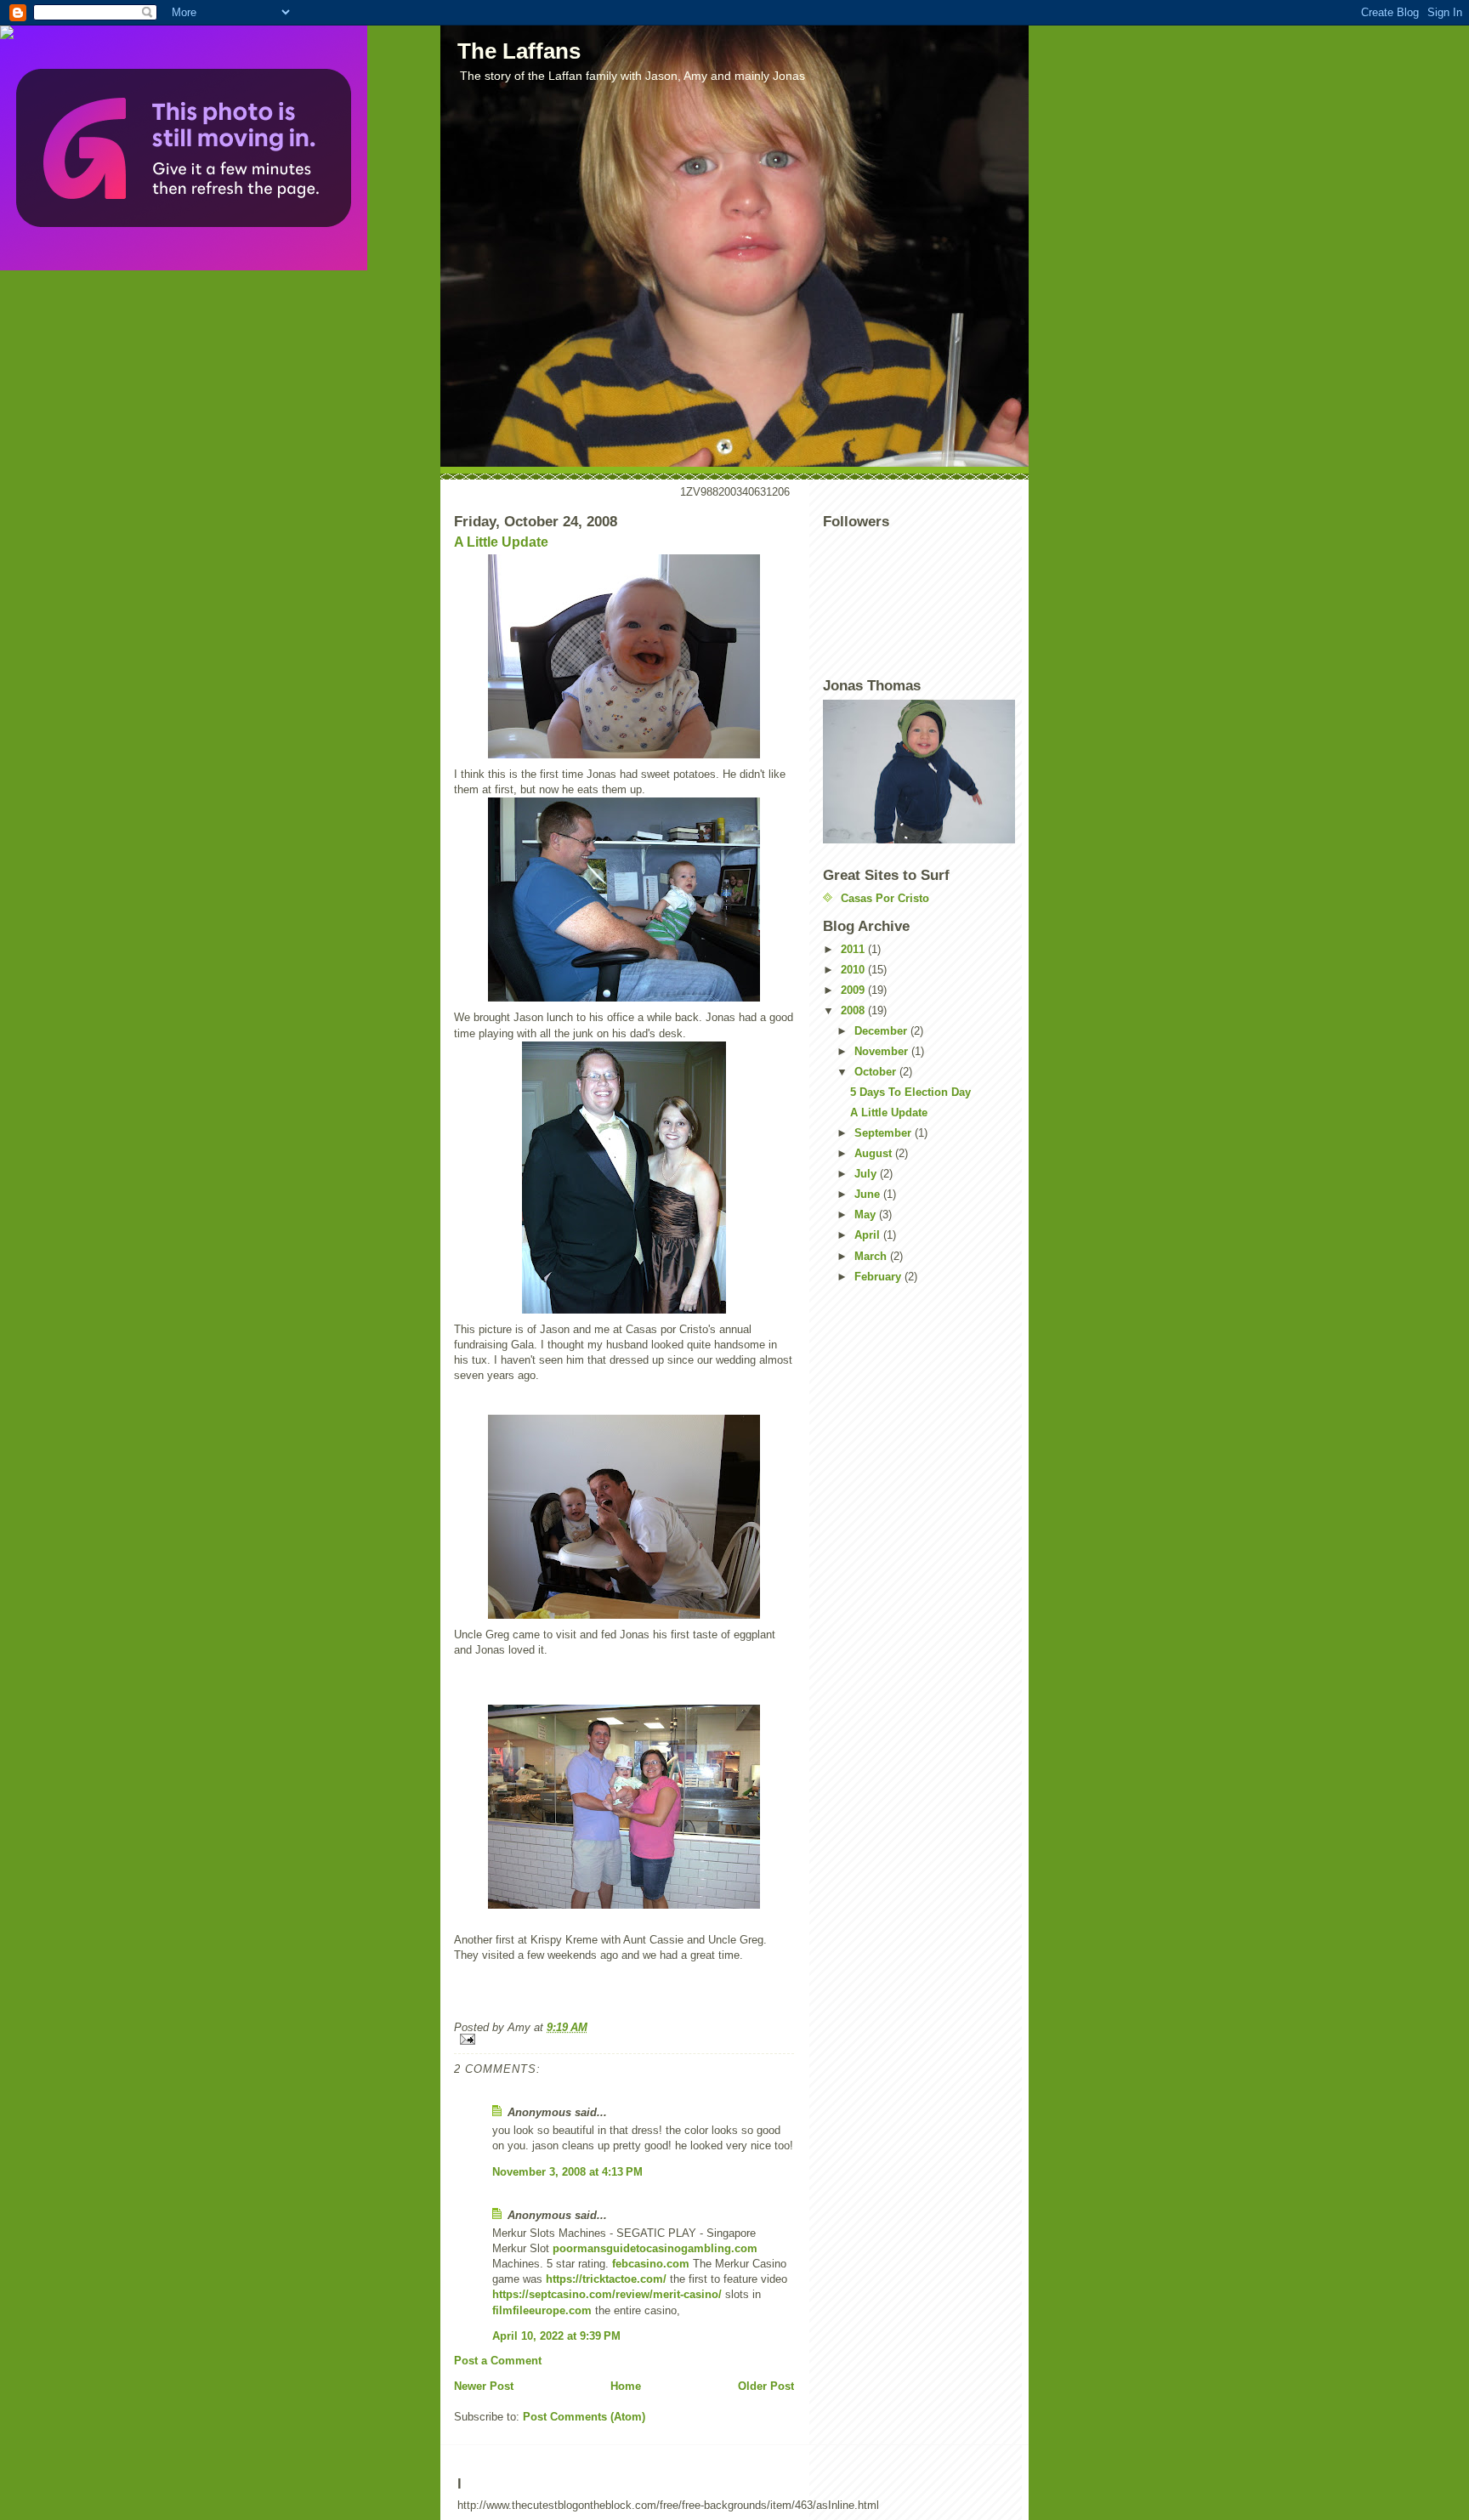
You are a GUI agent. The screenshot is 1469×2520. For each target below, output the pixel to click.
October (877, 1072)
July (867, 1174)
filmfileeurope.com (542, 2310)
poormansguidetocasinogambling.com (655, 2248)
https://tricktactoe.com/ (606, 2279)
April (869, 1235)
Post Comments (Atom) (584, 2417)
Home (626, 2386)
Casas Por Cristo (885, 898)
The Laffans (519, 51)
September (885, 1133)
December (882, 1031)
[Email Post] (624, 2039)
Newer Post (484, 2386)
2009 (854, 990)
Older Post (766, 2386)
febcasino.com (651, 2264)
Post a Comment (498, 2361)
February (879, 1277)
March (872, 1256)
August (875, 1153)
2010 (854, 970)
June (869, 1194)
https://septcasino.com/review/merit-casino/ (607, 2294)
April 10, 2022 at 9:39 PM (556, 2336)
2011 (854, 949)
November (883, 1051)
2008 (854, 1010)
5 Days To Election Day (910, 1092)
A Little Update (501, 542)
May (867, 1215)
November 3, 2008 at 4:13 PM (567, 2172)
